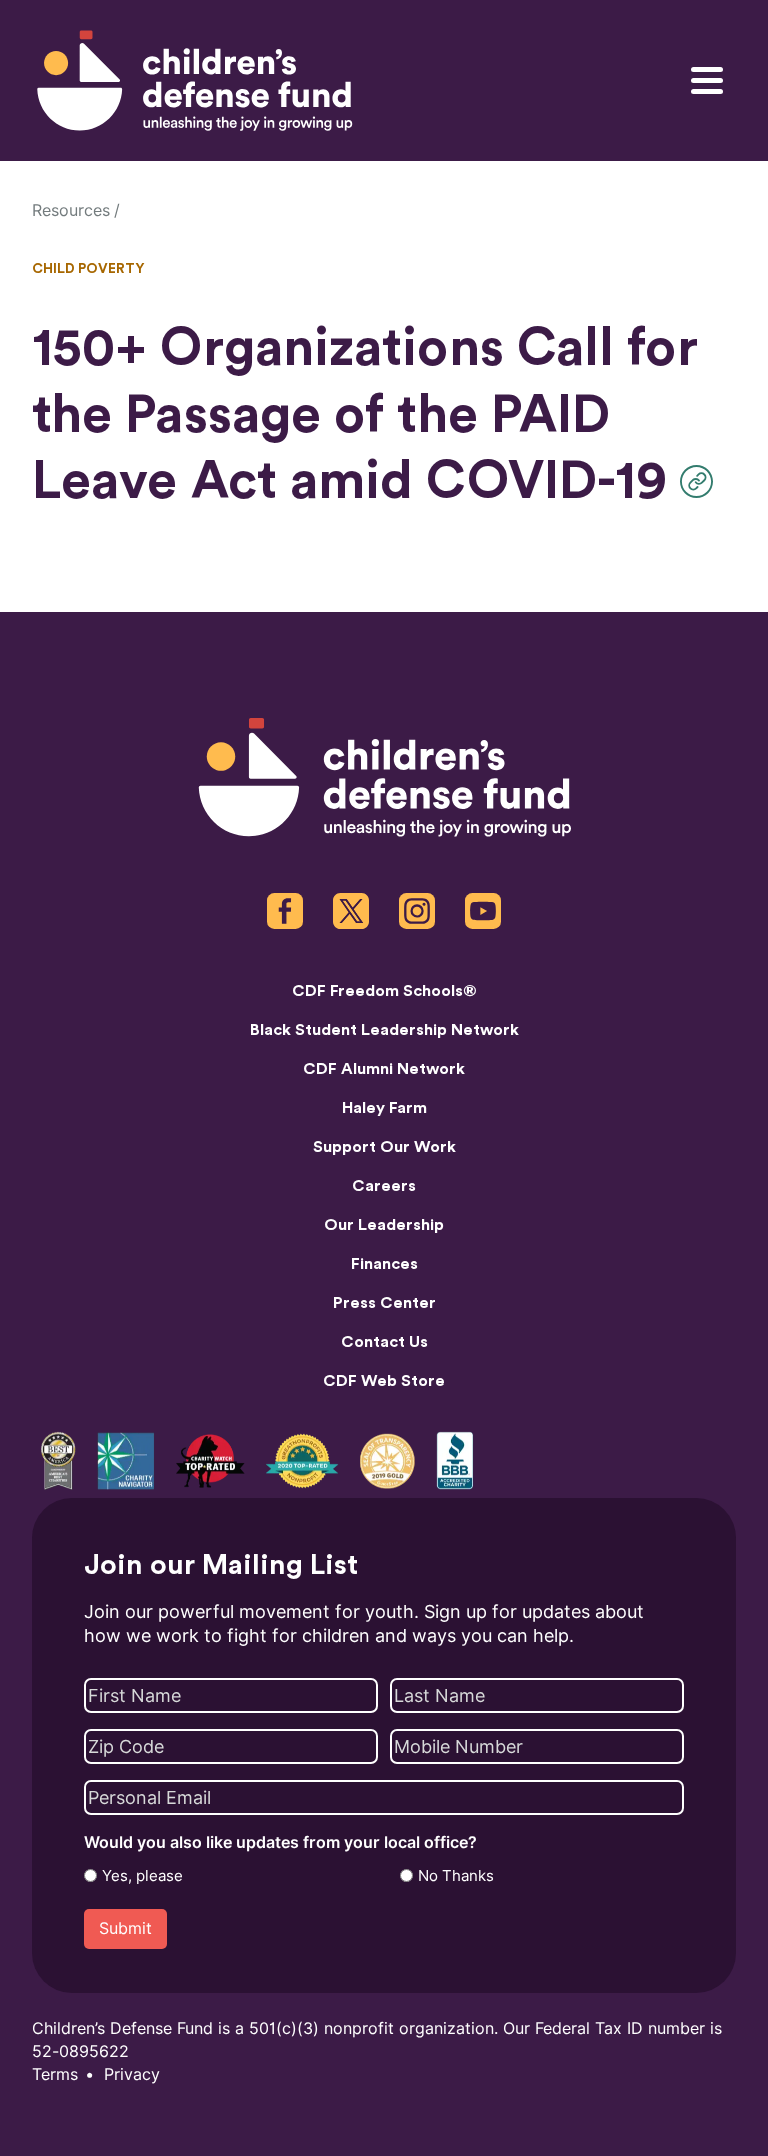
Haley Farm (384, 1108)
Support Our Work (384, 1147)
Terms (55, 2074)
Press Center (384, 1303)
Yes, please (142, 1876)
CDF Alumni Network (384, 1069)
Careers (384, 1186)
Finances (384, 1264)
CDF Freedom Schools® (384, 991)
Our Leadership (384, 1225)
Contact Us (384, 1342)
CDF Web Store (384, 1381)
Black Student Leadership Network (384, 1030)
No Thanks (456, 1876)
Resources (71, 210)
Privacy (132, 2074)
